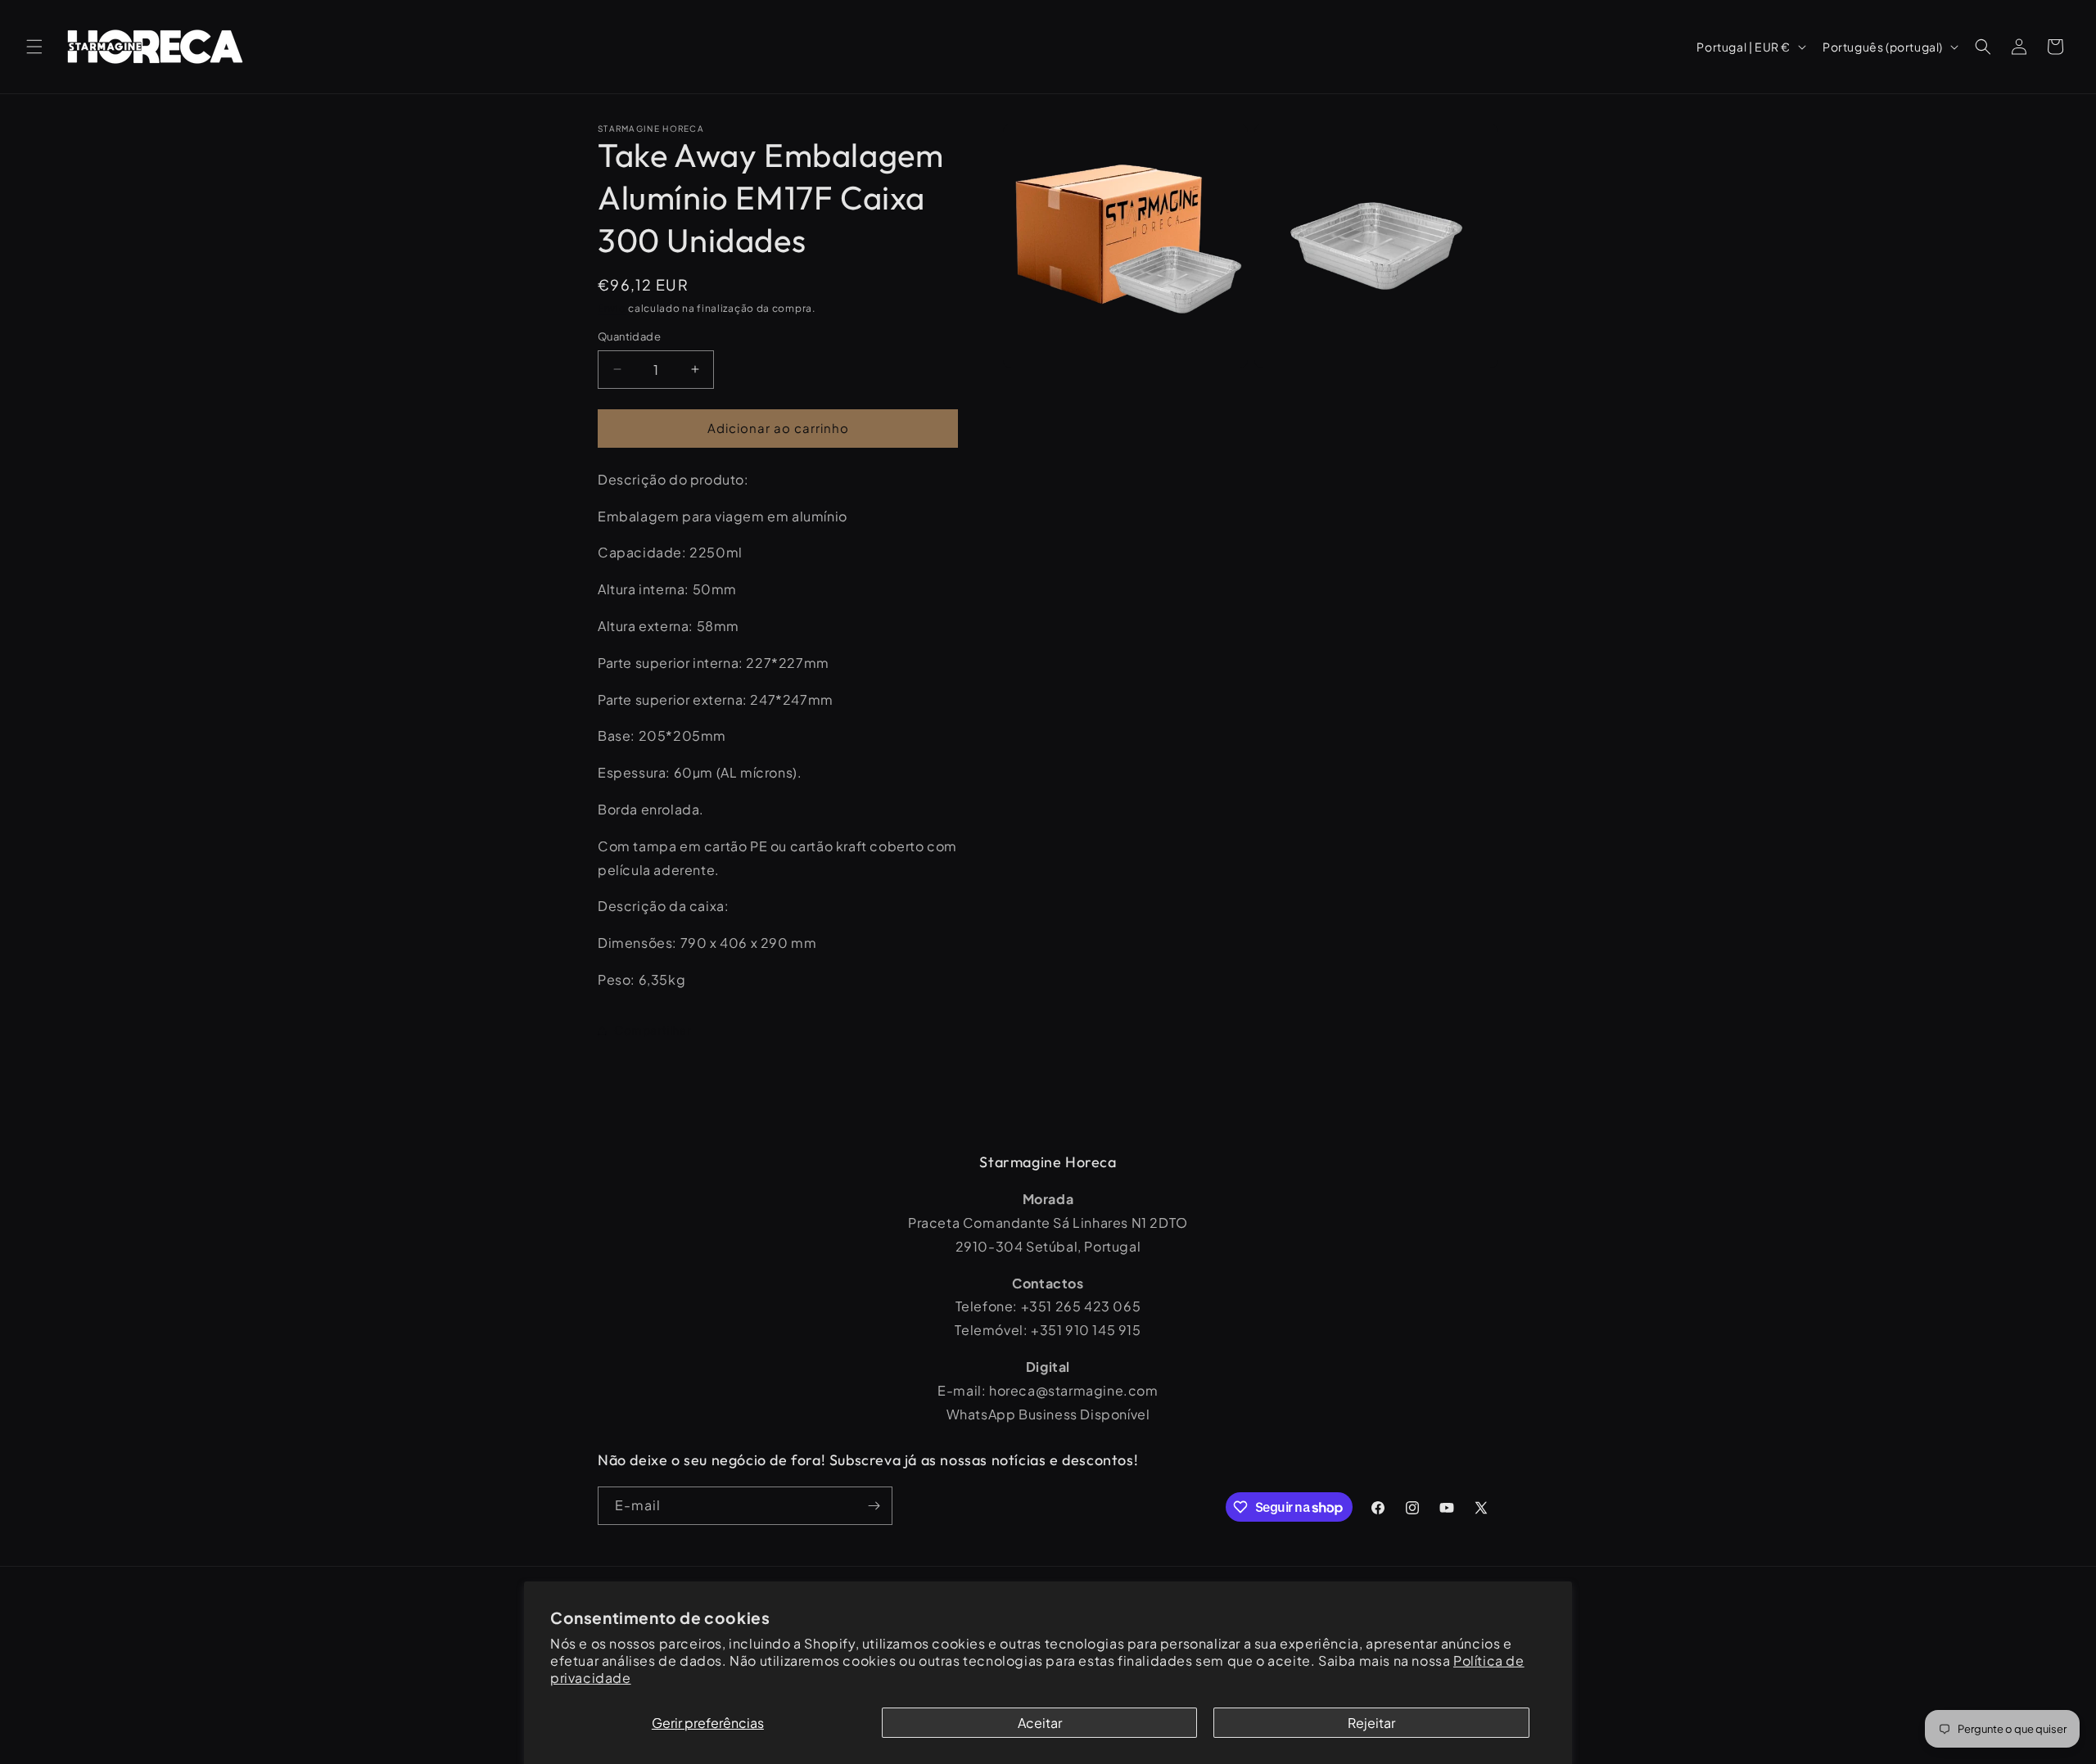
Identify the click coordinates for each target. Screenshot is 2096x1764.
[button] (34, 47)
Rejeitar (1371, 1723)
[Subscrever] (874, 1506)
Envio (612, 308)
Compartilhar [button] (653, 1030)
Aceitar (1040, 1723)
